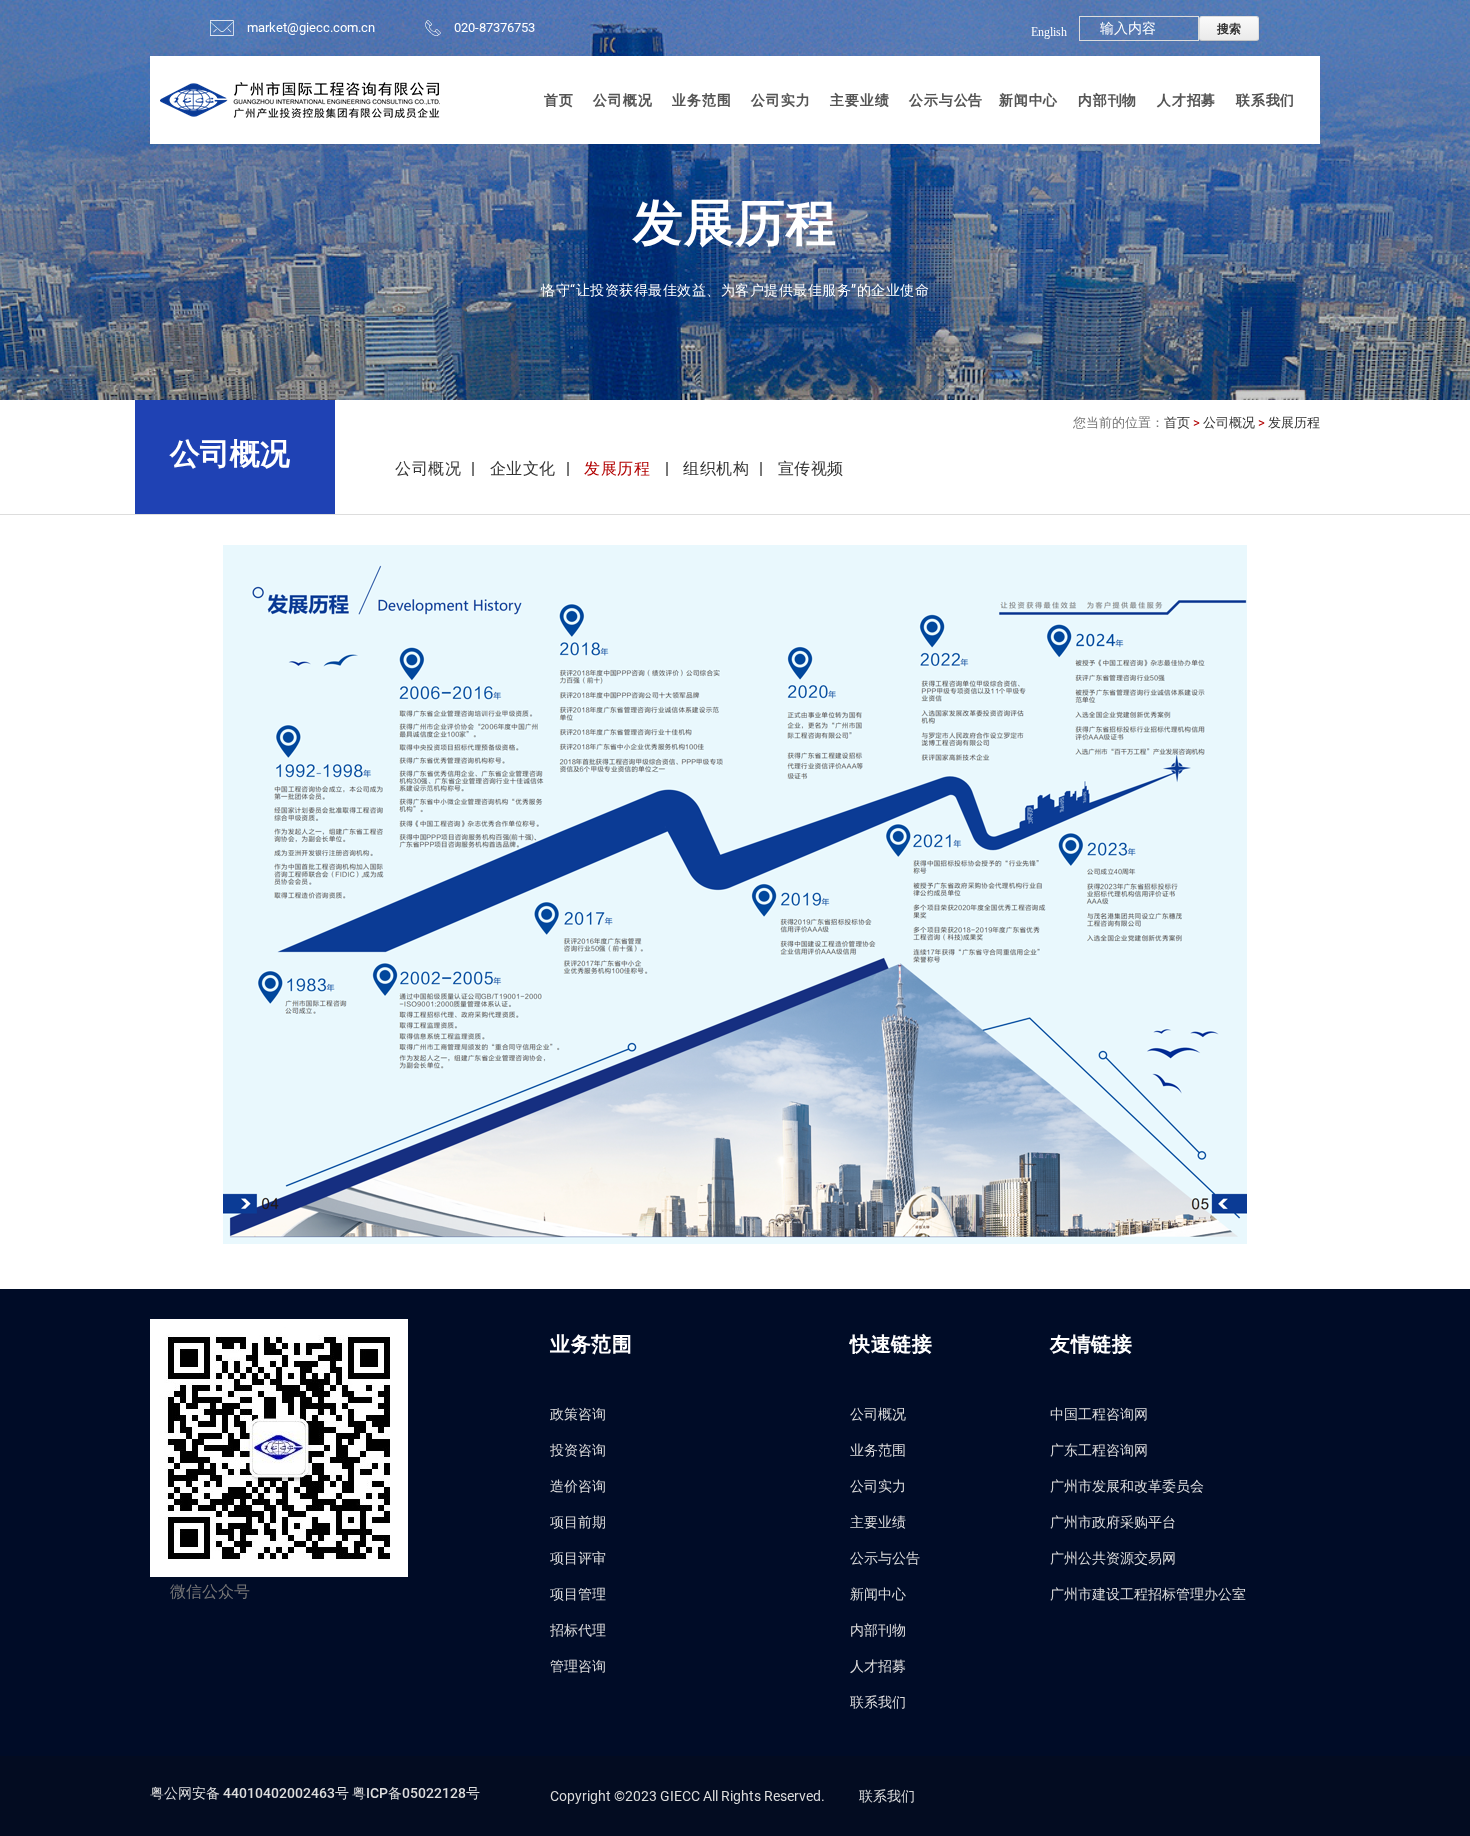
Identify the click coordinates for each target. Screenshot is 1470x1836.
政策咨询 (578, 1414)
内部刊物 (1107, 100)
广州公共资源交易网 (1113, 1558)
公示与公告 (946, 100)
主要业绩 (859, 100)
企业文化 (523, 468)
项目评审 (578, 1558)
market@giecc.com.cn (311, 27)
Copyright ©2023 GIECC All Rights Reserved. (687, 1796)
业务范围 (701, 100)
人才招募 (1186, 100)
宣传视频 (811, 468)
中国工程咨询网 (1099, 1414)
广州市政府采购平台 (1113, 1522)
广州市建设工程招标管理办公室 (1148, 1594)
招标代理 (578, 1630)
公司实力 (780, 100)
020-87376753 (494, 27)
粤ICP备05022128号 (416, 1793)
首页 (559, 100)
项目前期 (578, 1522)
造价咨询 (578, 1486)
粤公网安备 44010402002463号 (251, 1793)
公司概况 (622, 100)
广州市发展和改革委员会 (1127, 1486)
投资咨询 (578, 1450)
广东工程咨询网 (1099, 1450)
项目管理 (578, 1594)
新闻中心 (1028, 100)
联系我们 (1265, 100)
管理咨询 (578, 1666)
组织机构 (716, 468)
